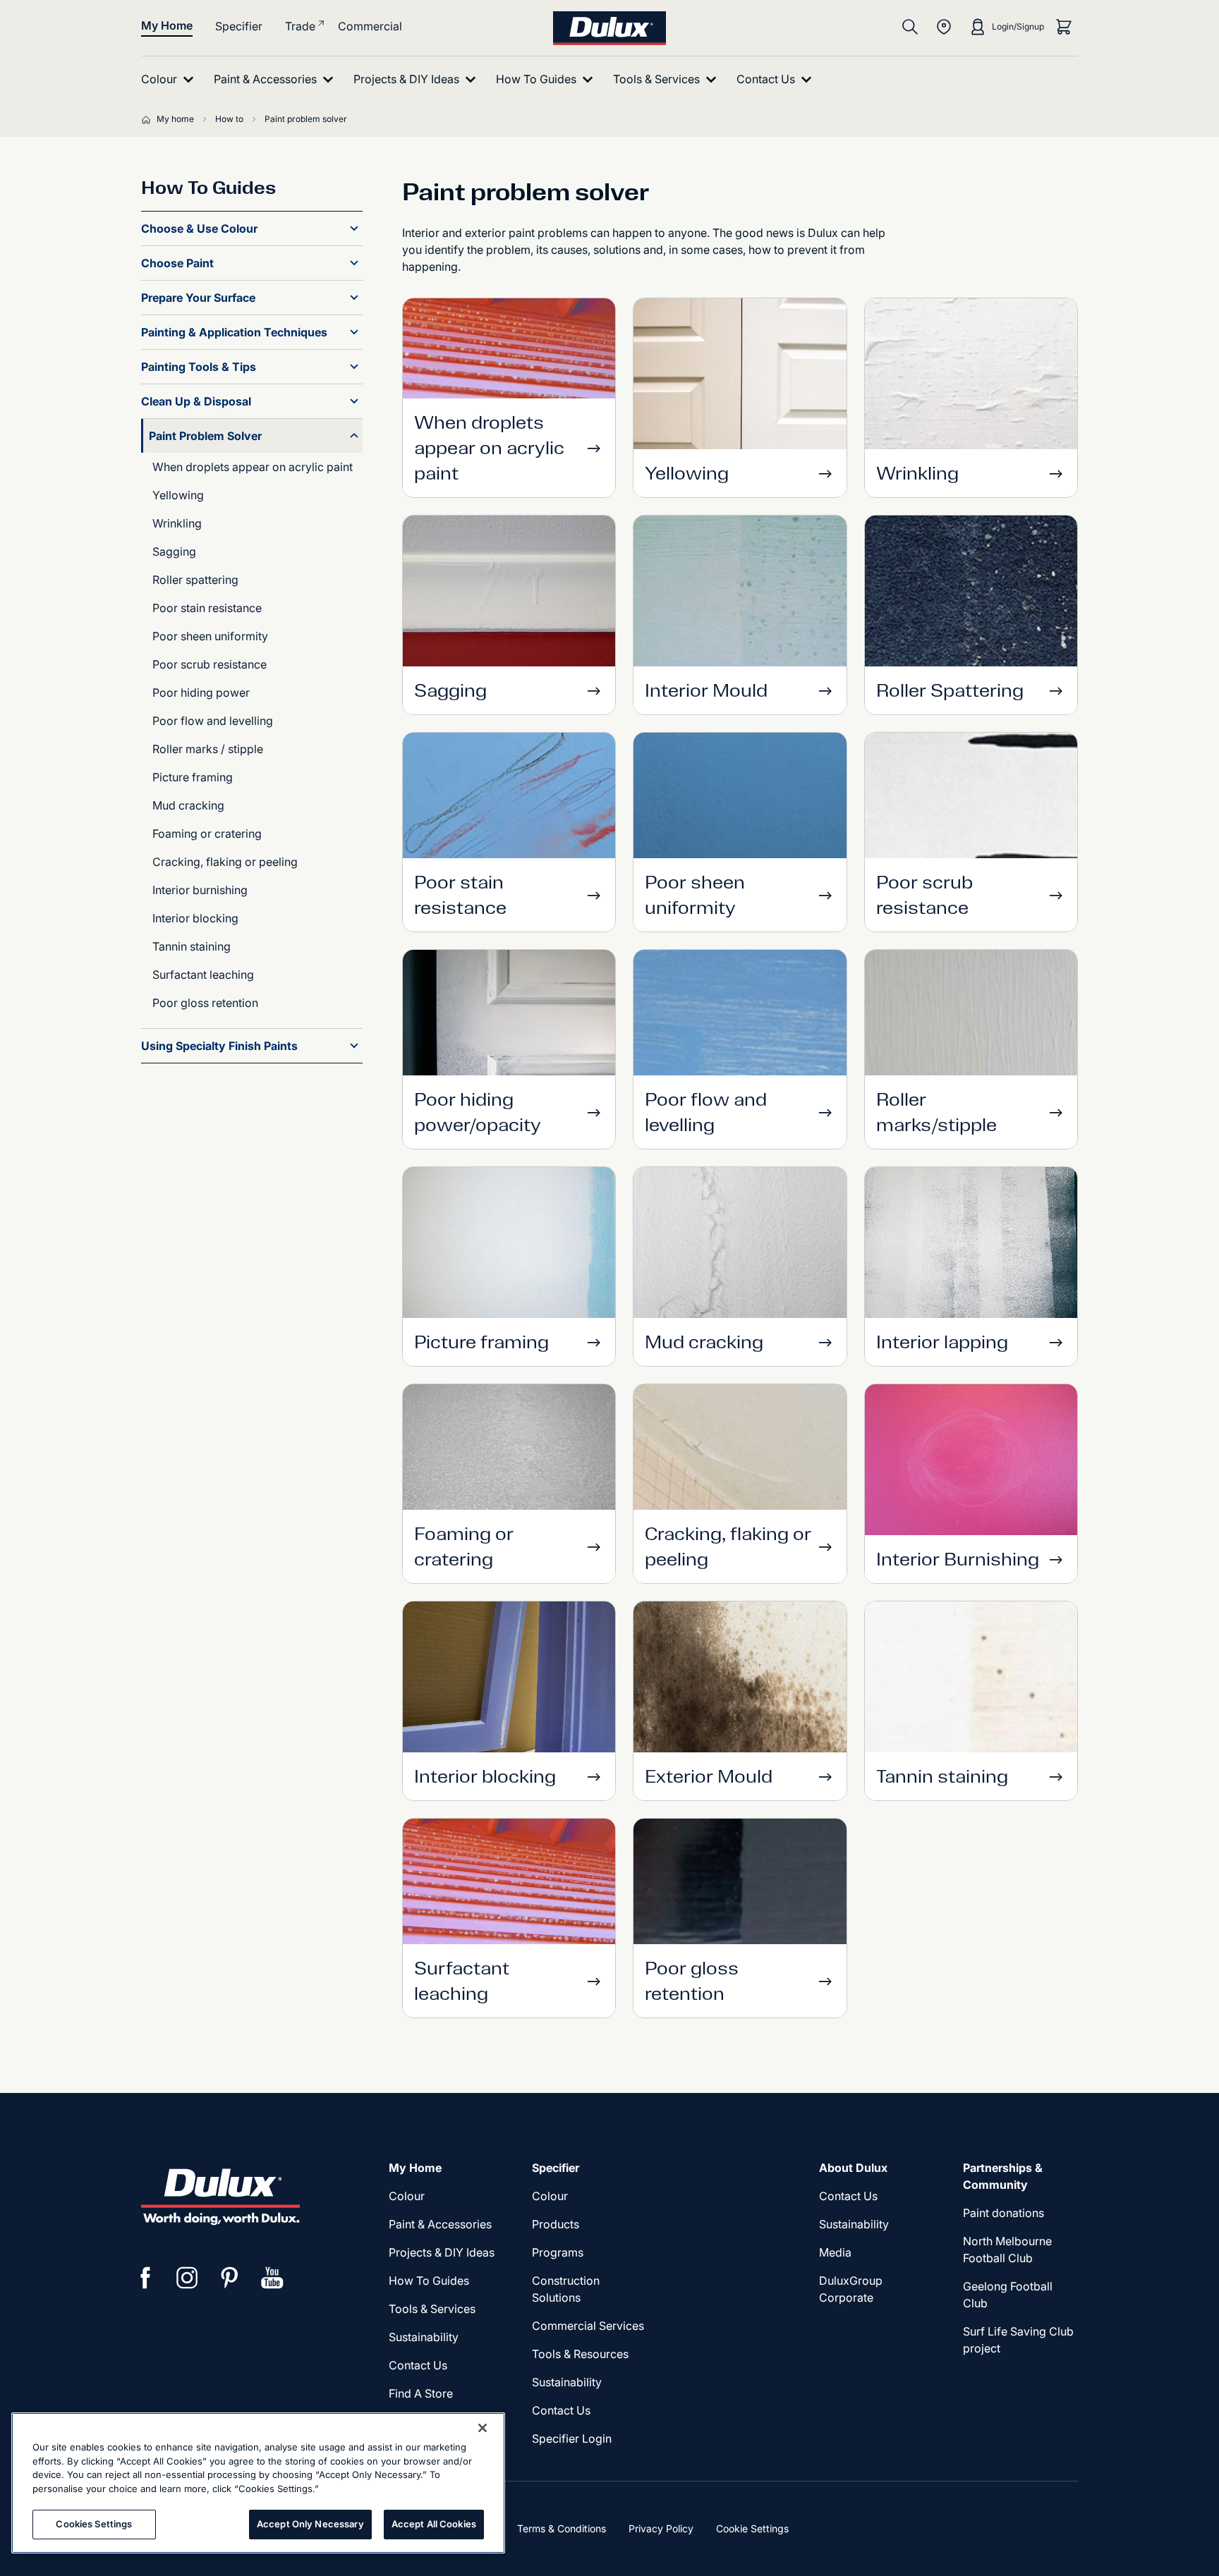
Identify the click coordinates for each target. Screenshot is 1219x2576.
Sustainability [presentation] (424, 2337)
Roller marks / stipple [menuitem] (208, 749)
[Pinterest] (230, 2278)
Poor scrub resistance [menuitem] (210, 664)
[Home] (149, 119)
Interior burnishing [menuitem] (200, 890)
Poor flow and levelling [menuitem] (213, 721)
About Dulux (853, 2168)
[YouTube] (272, 2278)
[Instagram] (188, 2278)
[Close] (483, 2428)
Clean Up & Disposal (196, 401)
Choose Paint (177, 263)
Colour (407, 2196)
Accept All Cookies (434, 2524)
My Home (167, 25)
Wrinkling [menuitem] (177, 523)
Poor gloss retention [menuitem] (205, 1003)
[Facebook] (145, 2278)
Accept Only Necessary (310, 2524)
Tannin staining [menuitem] (192, 946)
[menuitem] (170, 79)
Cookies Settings (94, 2524)
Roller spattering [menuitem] (195, 580)
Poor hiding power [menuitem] (201, 692)
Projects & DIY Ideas (442, 2252)
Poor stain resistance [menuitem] (207, 608)
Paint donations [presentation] (1003, 2213)
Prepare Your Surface (198, 298)
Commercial (370, 26)
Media (835, 2252)
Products (556, 2224)
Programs (558, 2252)
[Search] (910, 27)
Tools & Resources (580, 2354)
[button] (354, 228)
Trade (300, 26)
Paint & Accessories (440, 2224)
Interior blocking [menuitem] (195, 918)
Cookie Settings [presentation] (752, 2528)
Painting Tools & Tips (199, 367)
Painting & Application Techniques (234, 332)
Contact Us (418, 2365)
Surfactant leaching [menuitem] (203, 975)
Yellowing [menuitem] (178, 495)
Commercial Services (588, 2326)
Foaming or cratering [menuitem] (207, 834)
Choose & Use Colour (199, 228)
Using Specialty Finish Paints (219, 1046)
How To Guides (429, 2281)
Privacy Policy (661, 2528)
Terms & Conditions (562, 2528)
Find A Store (421, 2393)
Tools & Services (432, 2309)
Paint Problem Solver (205, 436)
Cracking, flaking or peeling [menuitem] (225, 862)
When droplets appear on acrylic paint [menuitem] (253, 467)
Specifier (239, 26)
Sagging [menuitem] (174, 551)
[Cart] (1064, 27)
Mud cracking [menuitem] (188, 805)
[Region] (944, 27)
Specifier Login (572, 2438)
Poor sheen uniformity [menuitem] (210, 636)
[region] (258, 2483)
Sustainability (567, 2382)
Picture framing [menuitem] (193, 777)
